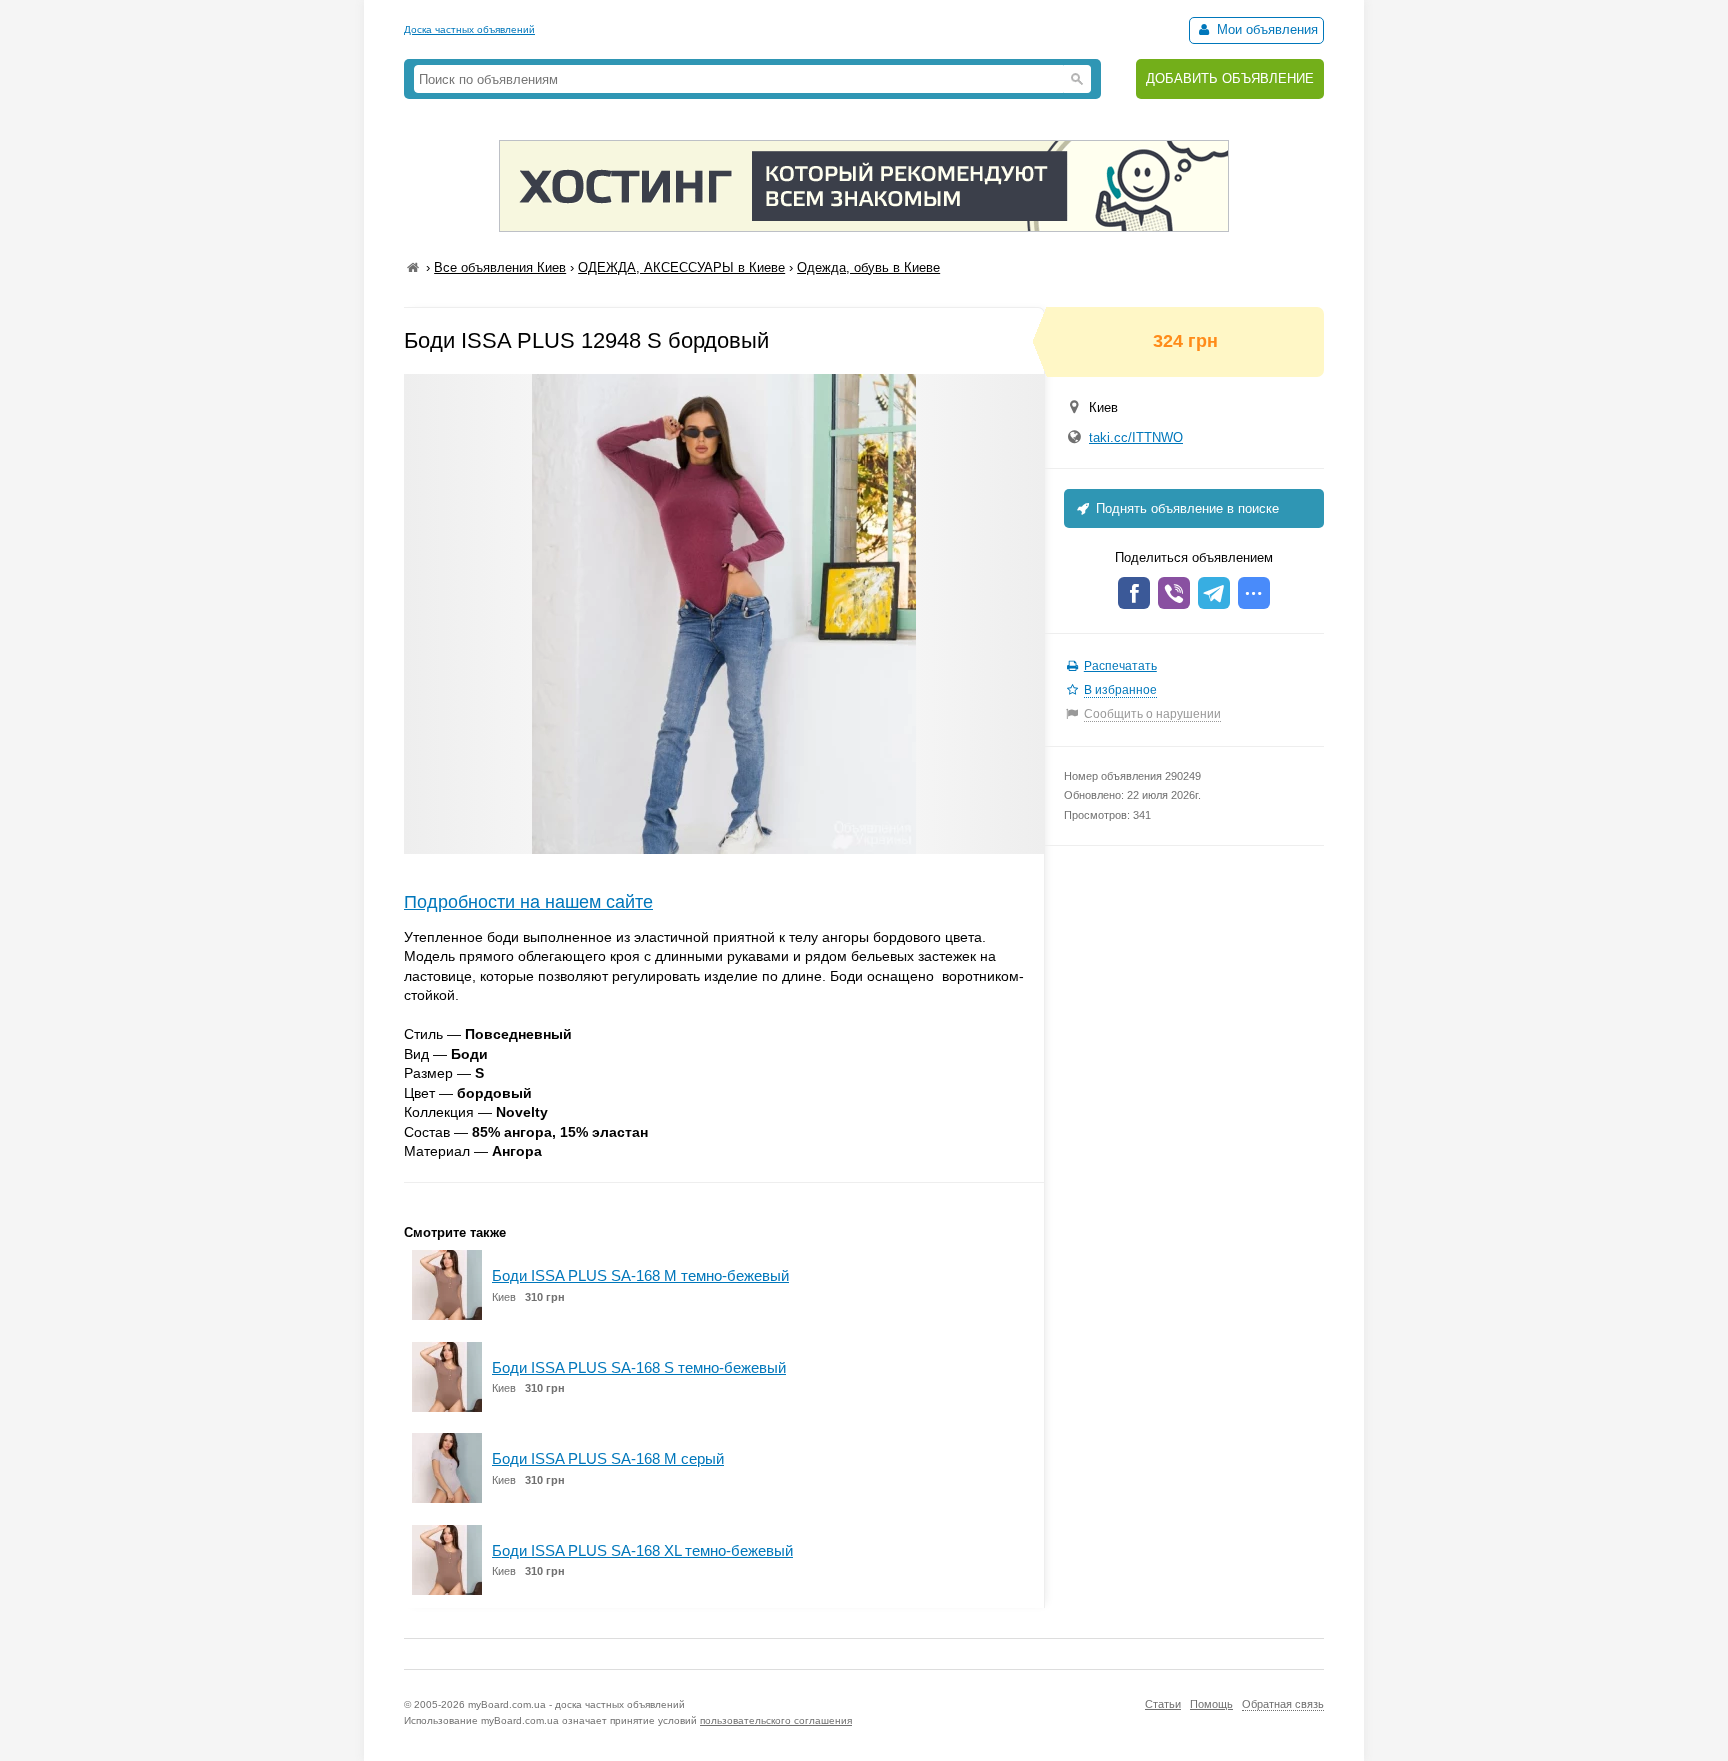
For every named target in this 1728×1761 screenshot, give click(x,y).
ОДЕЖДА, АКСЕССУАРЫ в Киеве (681, 267)
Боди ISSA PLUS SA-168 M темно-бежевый (640, 1275)
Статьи (1163, 1704)
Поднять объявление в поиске (1185, 508)
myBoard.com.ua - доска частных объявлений (576, 1704)
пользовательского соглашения (776, 1720)
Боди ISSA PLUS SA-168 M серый (608, 1458)
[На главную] (413, 267)
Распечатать (1120, 666)
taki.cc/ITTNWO (1136, 437)
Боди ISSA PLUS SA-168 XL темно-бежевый (642, 1550)
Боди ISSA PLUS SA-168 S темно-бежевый (639, 1367)
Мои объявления (1265, 29)
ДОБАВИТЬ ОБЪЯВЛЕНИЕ (1230, 78)
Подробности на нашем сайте (528, 902)
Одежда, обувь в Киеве (868, 267)
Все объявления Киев (500, 267)
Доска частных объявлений (469, 29)
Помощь (1211, 1704)
